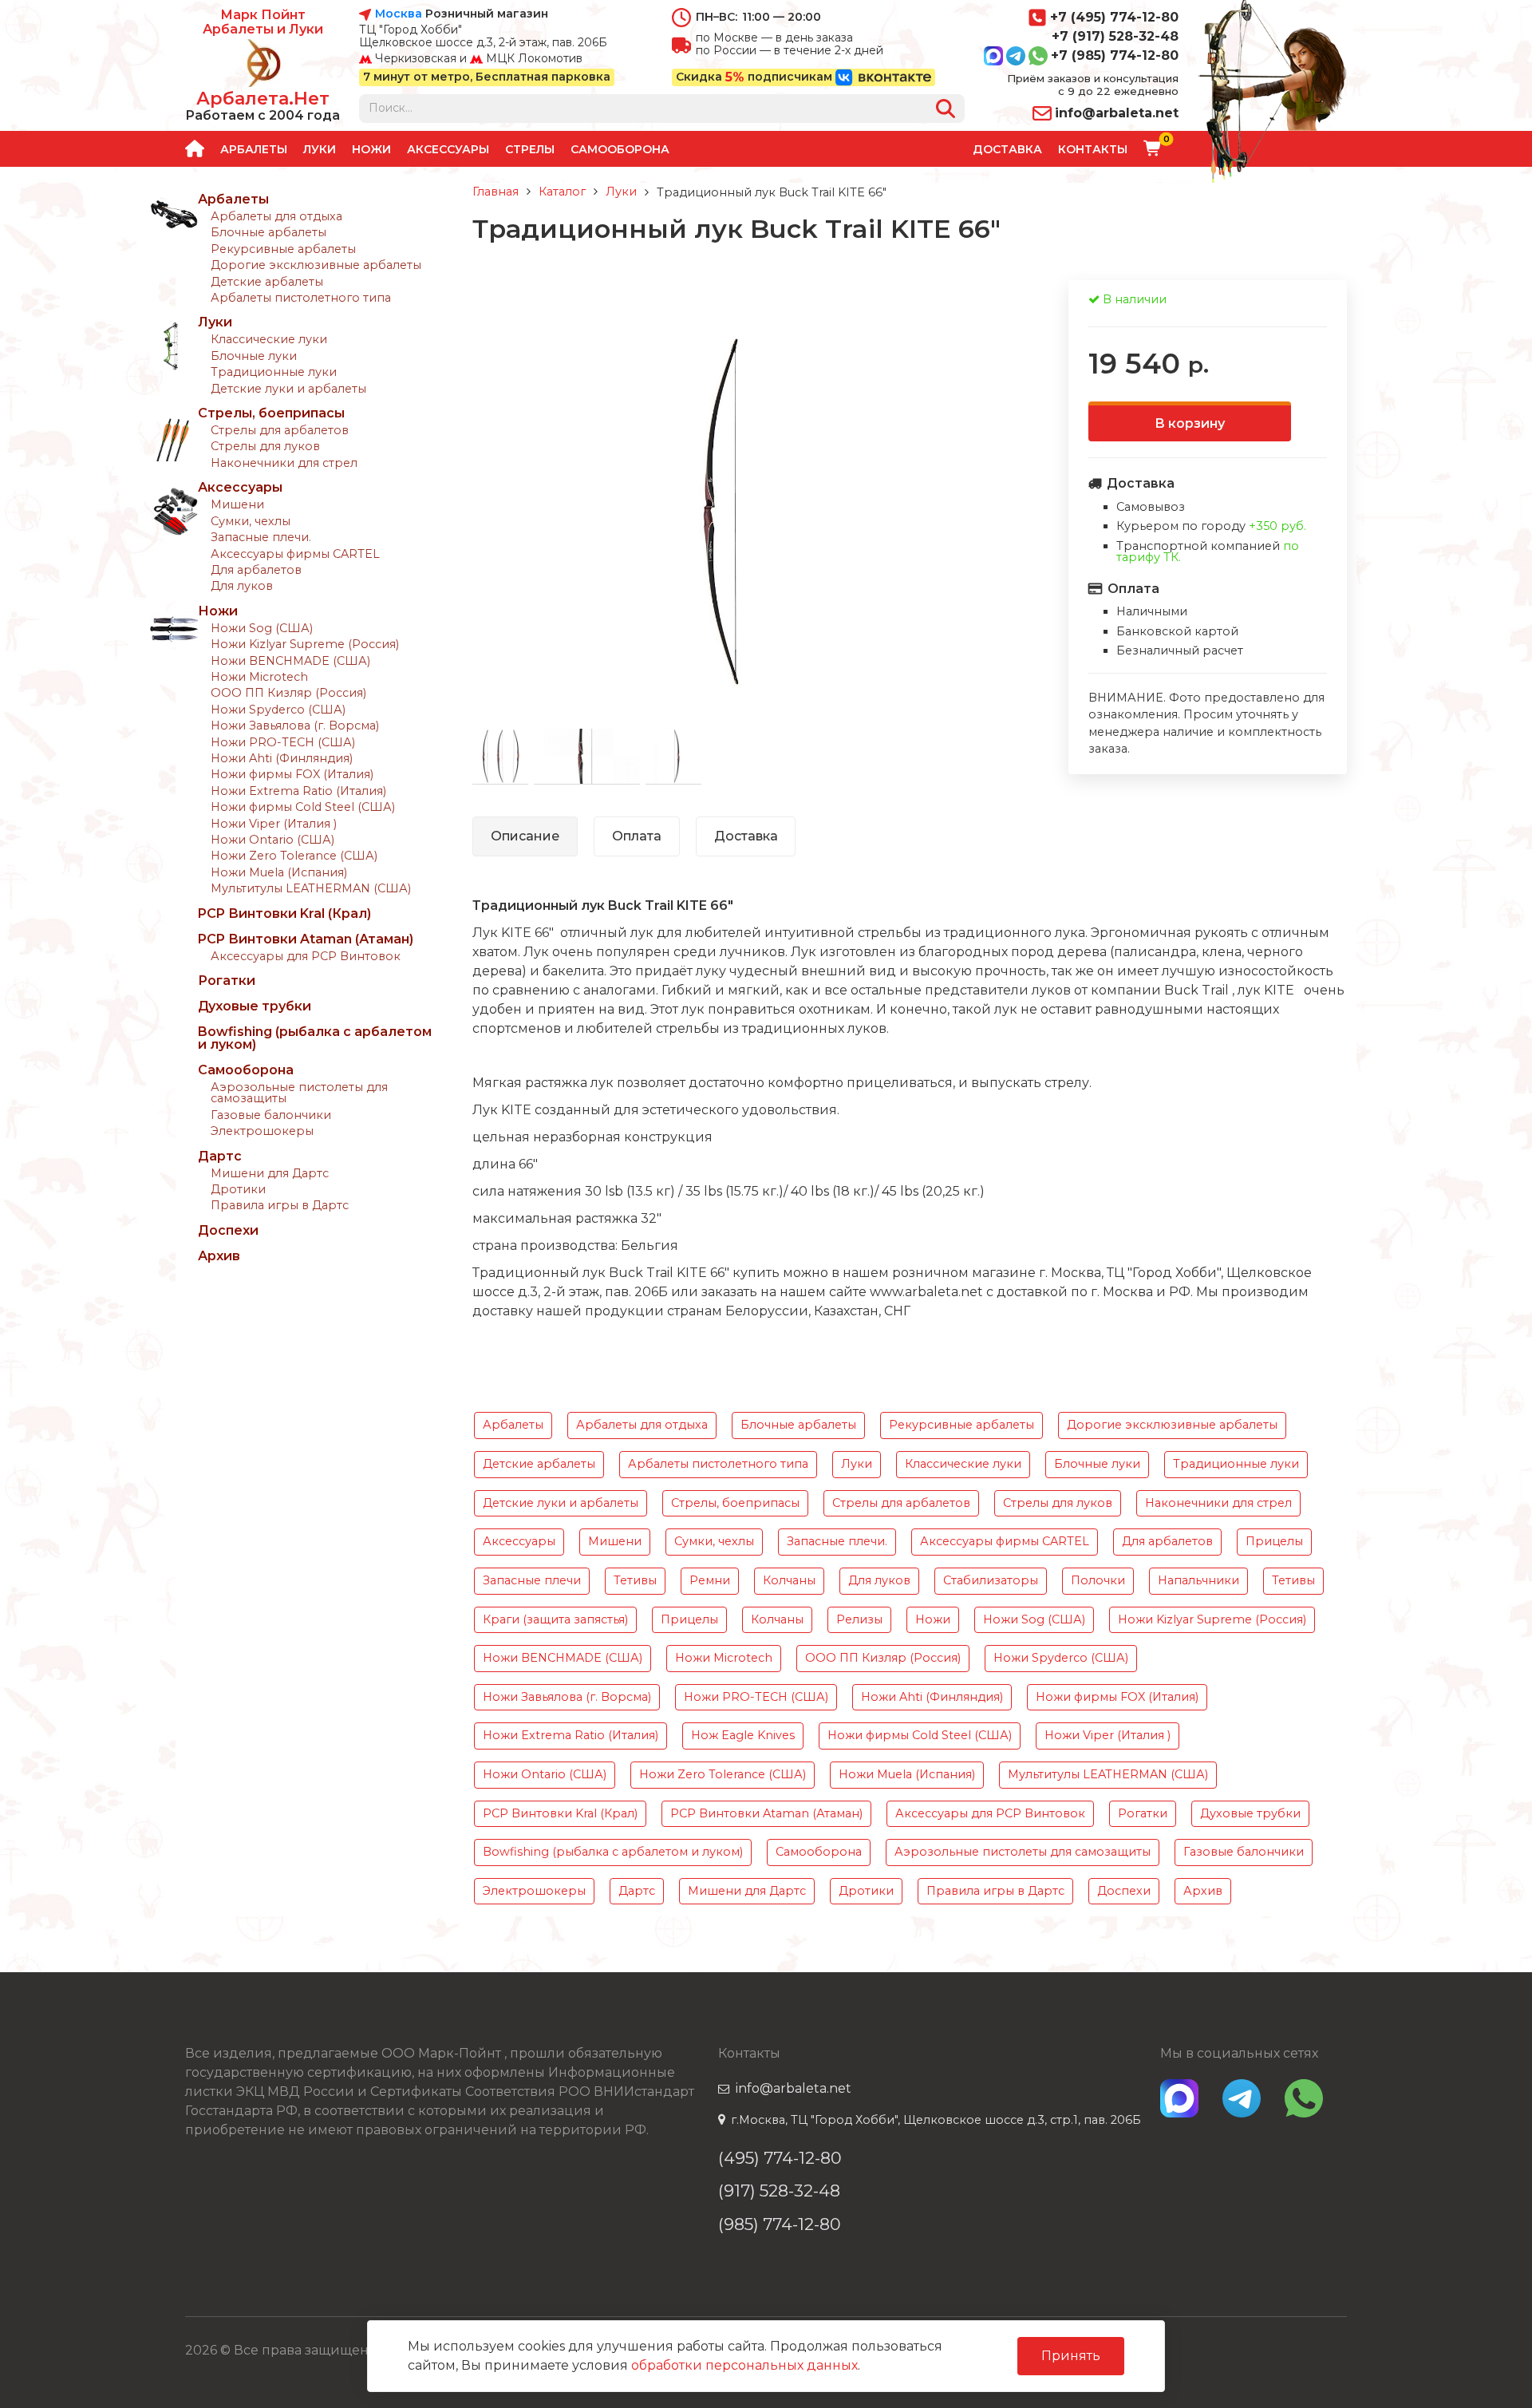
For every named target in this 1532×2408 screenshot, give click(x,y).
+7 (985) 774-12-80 (1115, 55)
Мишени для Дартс (270, 1173)
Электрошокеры (262, 1131)
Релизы (859, 1619)
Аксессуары (448, 149)
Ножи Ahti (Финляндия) (282, 758)
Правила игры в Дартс (280, 1205)
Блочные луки (254, 356)
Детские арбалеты (267, 282)
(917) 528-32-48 (779, 2191)
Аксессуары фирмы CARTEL (295, 554)
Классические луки (269, 339)
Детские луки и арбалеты (288, 389)
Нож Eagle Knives (743, 1735)
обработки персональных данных (744, 2365)
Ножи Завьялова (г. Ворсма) (295, 726)
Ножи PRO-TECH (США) (283, 742)
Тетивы (635, 1580)
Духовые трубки (255, 1006)
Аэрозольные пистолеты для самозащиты (299, 1093)
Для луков (242, 586)
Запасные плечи (532, 1580)
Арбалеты (254, 149)
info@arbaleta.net (1117, 113)
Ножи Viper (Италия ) (274, 824)
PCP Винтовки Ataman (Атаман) (306, 939)
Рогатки (227, 981)
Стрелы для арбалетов (280, 430)
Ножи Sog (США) (262, 628)
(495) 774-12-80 (780, 2158)
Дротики (238, 1189)
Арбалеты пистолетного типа (301, 298)
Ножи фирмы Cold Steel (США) (303, 807)
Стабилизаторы (991, 1580)
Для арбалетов (256, 570)
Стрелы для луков (265, 446)
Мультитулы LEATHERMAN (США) (311, 888)
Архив (219, 1256)
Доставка (1007, 149)
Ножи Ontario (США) (272, 840)
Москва (399, 14)
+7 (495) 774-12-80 (1114, 17)
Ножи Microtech (259, 677)
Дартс (220, 1156)
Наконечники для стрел (284, 463)
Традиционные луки (274, 372)
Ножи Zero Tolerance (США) (294, 856)
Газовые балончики (271, 1115)
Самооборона (620, 149)
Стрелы (530, 149)
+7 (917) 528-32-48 (1115, 36)
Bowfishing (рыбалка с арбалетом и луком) (315, 1038)
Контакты (1093, 149)
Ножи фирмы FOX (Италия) (292, 774)
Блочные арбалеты (268, 232)
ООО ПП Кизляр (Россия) (288, 693)
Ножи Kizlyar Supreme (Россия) (305, 644)
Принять (1071, 2356)
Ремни (710, 1580)
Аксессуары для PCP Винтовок (306, 956)
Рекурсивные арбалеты (283, 249)
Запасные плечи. (261, 537)
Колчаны (789, 1580)
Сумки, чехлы (251, 521)
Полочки (1098, 1580)
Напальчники (1198, 1580)
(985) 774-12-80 (780, 2224)
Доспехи (228, 1230)
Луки (320, 149)
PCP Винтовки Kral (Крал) (284, 913)
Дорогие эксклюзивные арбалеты (316, 265)
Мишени (237, 504)
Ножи (371, 149)
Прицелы (1274, 1541)
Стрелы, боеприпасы (271, 413)
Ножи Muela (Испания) (279, 872)
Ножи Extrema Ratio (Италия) (298, 791)
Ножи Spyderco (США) (278, 710)
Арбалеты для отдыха (276, 216)
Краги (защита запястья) (555, 1619)
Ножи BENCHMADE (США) (290, 661)
